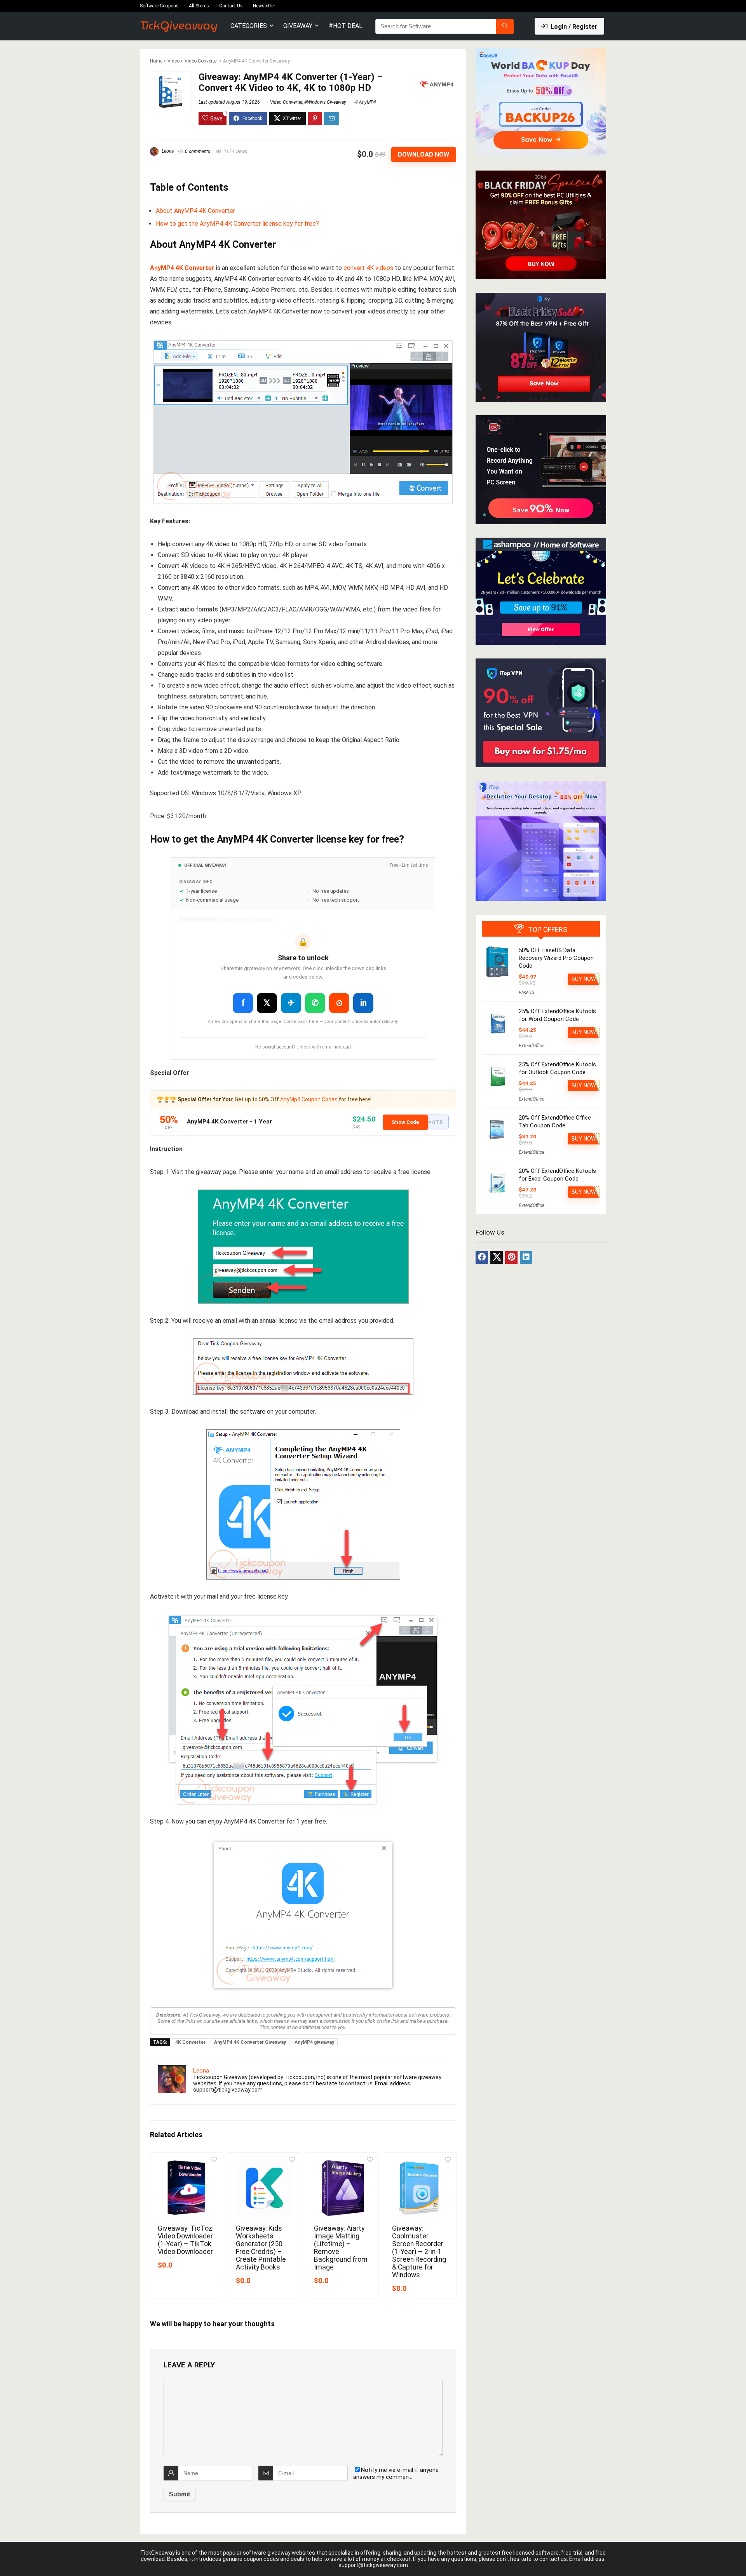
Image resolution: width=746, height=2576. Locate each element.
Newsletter (264, 6)
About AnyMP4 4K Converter (195, 211)
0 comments (198, 152)
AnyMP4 (368, 102)
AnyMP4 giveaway (314, 2042)
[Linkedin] (526, 1258)
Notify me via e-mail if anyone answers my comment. (396, 2473)
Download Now (424, 154)
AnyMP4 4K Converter (182, 268)
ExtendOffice (532, 1046)
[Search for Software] (505, 26)
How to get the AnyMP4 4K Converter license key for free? (237, 224)
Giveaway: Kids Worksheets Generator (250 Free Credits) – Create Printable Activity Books (261, 2248)
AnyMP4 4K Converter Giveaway (250, 2042)
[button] (416, 1122)
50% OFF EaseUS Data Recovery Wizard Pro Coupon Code (556, 958)
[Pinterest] (511, 1258)
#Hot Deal (346, 26)
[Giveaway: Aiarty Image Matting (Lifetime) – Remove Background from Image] (342, 2188)
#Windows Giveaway (325, 102)
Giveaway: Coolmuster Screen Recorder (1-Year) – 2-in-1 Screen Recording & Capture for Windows (419, 2252)
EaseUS (526, 993)
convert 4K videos (368, 268)
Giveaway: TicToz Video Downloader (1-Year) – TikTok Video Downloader (185, 2240)
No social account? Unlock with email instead (303, 1047)
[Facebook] (482, 1258)
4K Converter (190, 2042)
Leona (167, 151)
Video (173, 61)
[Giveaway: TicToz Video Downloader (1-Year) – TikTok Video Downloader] (186, 2188)
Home (156, 61)
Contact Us (231, 6)
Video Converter (201, 61)
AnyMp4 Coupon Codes (309, 1099)
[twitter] (497, 1258)
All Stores (199, 6)
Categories (249, 26)
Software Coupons (159, 6)
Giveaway (298, 26)
